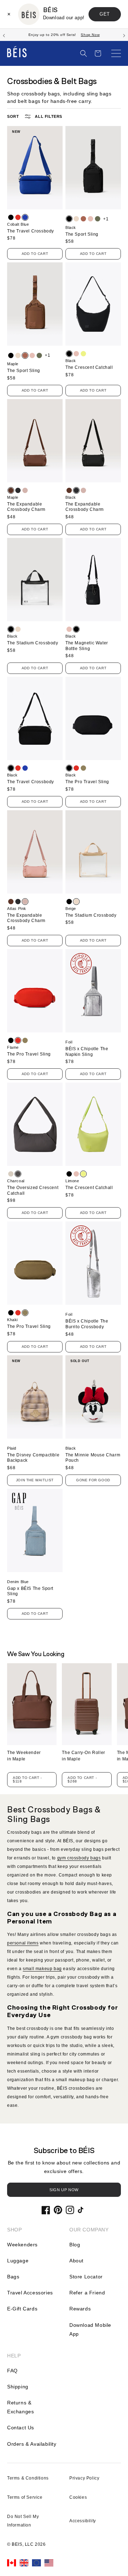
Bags (13, 2277)
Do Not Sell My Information (23, 2521)
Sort (13, 116)
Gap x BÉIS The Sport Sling (30, 1591)
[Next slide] (124, 35)
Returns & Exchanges (20, 2407)
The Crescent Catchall (89, 367)
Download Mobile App (90, 2329)
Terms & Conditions (28, 2478)
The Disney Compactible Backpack (33, 1458)
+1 (106, 219)
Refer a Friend (87, 2293)
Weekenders (22, 2245)
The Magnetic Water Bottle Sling (87, 646)
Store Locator (86, 2277)
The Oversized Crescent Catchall (33, 1190)
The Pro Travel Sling (87, 782)
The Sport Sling (82, 234)
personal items (23, 1943)
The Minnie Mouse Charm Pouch (93, 1458)
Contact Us (21, 2428)
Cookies (78, 2497)
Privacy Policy (84, 2478)
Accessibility (83, 2521)
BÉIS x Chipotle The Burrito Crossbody (87, 1324)
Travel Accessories (30, 2293)
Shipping (18, 2387)
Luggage (18, 2261)
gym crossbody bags (79, 1858)
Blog (75, 2245)
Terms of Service (25, 2497)
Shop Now (90, 35)
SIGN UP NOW (64, 2190)
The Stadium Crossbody (33, 643)
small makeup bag (42, 1969)
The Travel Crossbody (31, 231)
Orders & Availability (32, 2444)
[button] (84, 53)
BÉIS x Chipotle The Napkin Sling (87, 1052)
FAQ (12, 2371)
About (76, 2261)
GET (105, 14)
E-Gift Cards (22, 2309)
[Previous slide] (4, 35)
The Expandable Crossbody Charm (26, 507)
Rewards (80, 2309)
